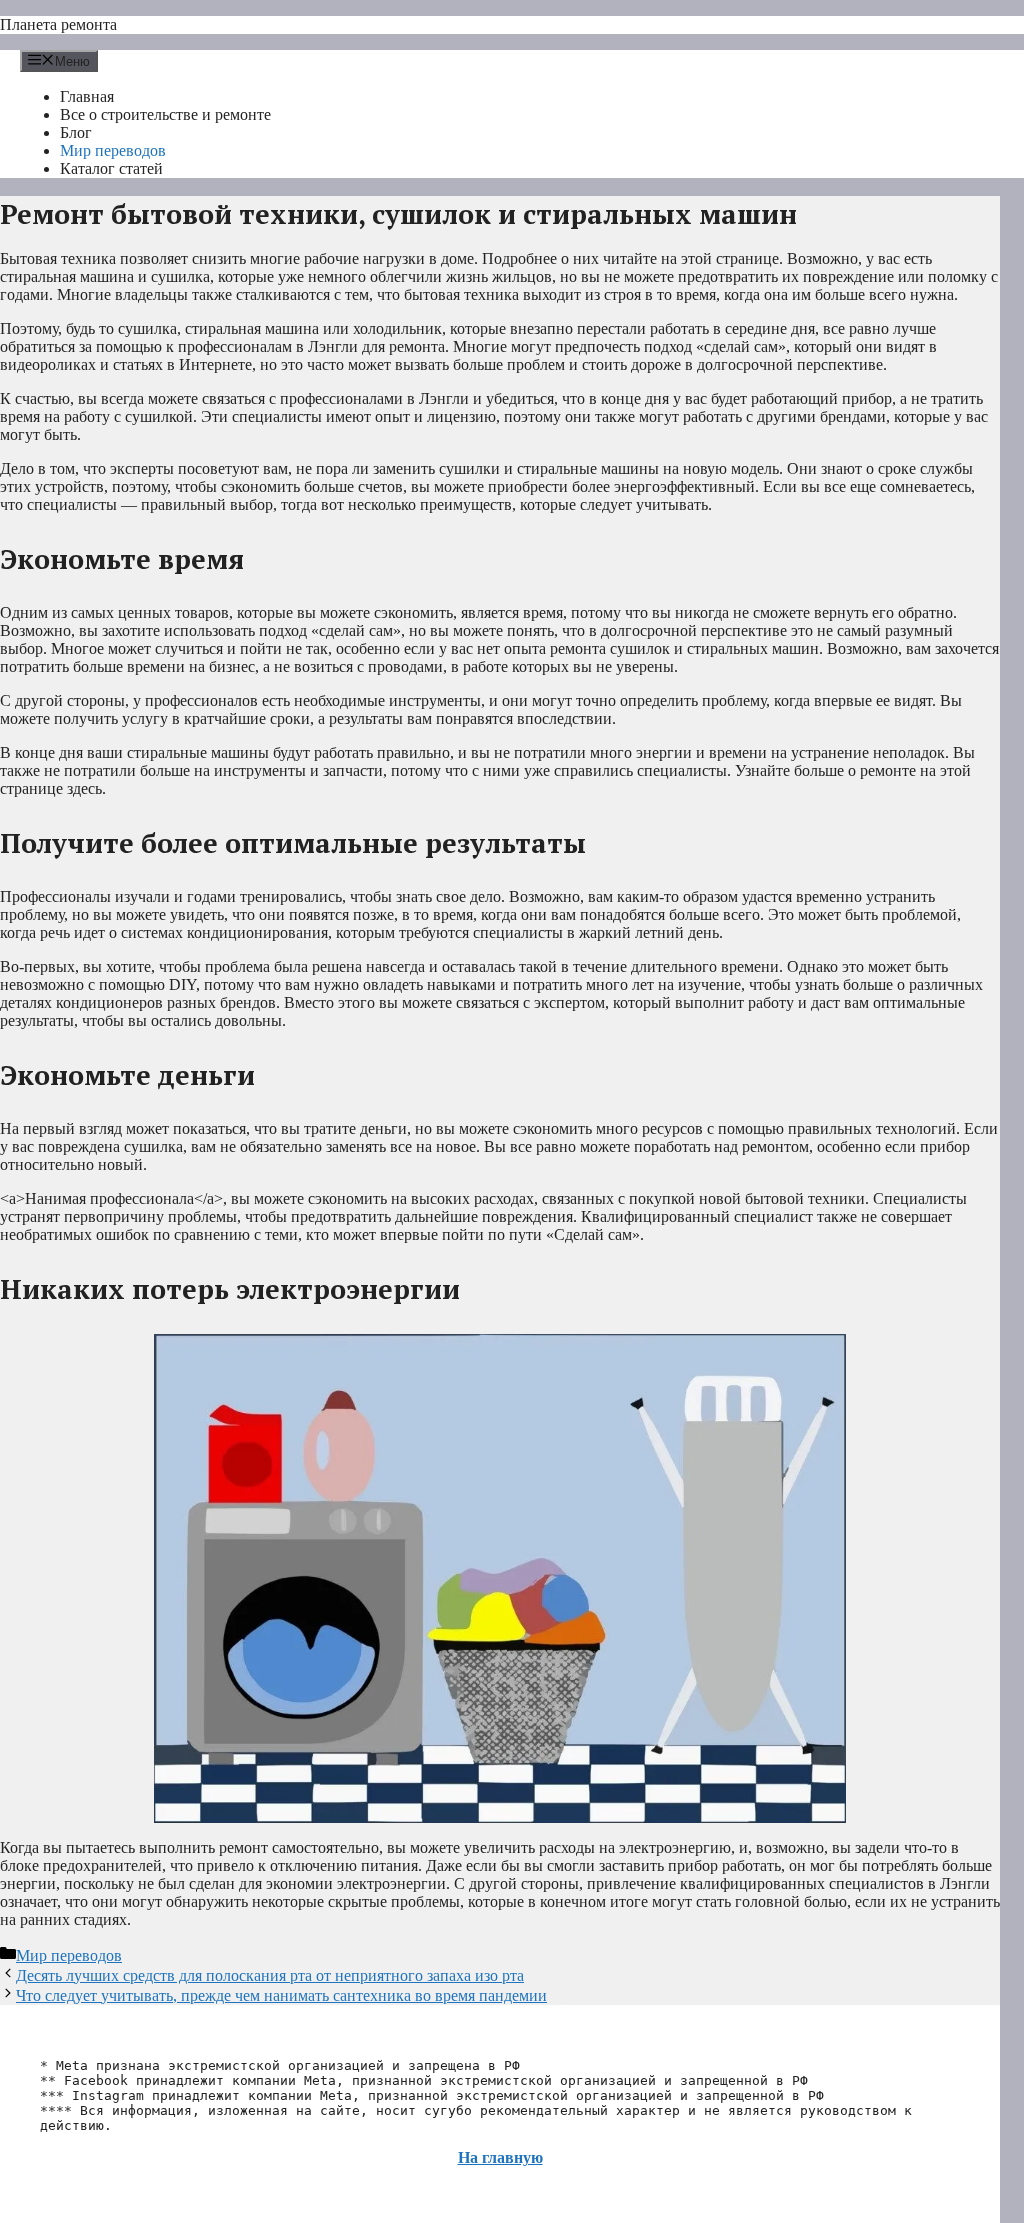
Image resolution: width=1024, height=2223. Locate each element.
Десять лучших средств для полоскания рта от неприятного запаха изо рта (270, 1975)
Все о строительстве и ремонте (165, 114)
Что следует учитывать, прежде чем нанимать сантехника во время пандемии (281, 1995)
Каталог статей (111, 168)
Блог (76, 132)
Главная (87, 96)
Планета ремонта (58, 24)
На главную (500, 2157)
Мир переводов (113, 150)
